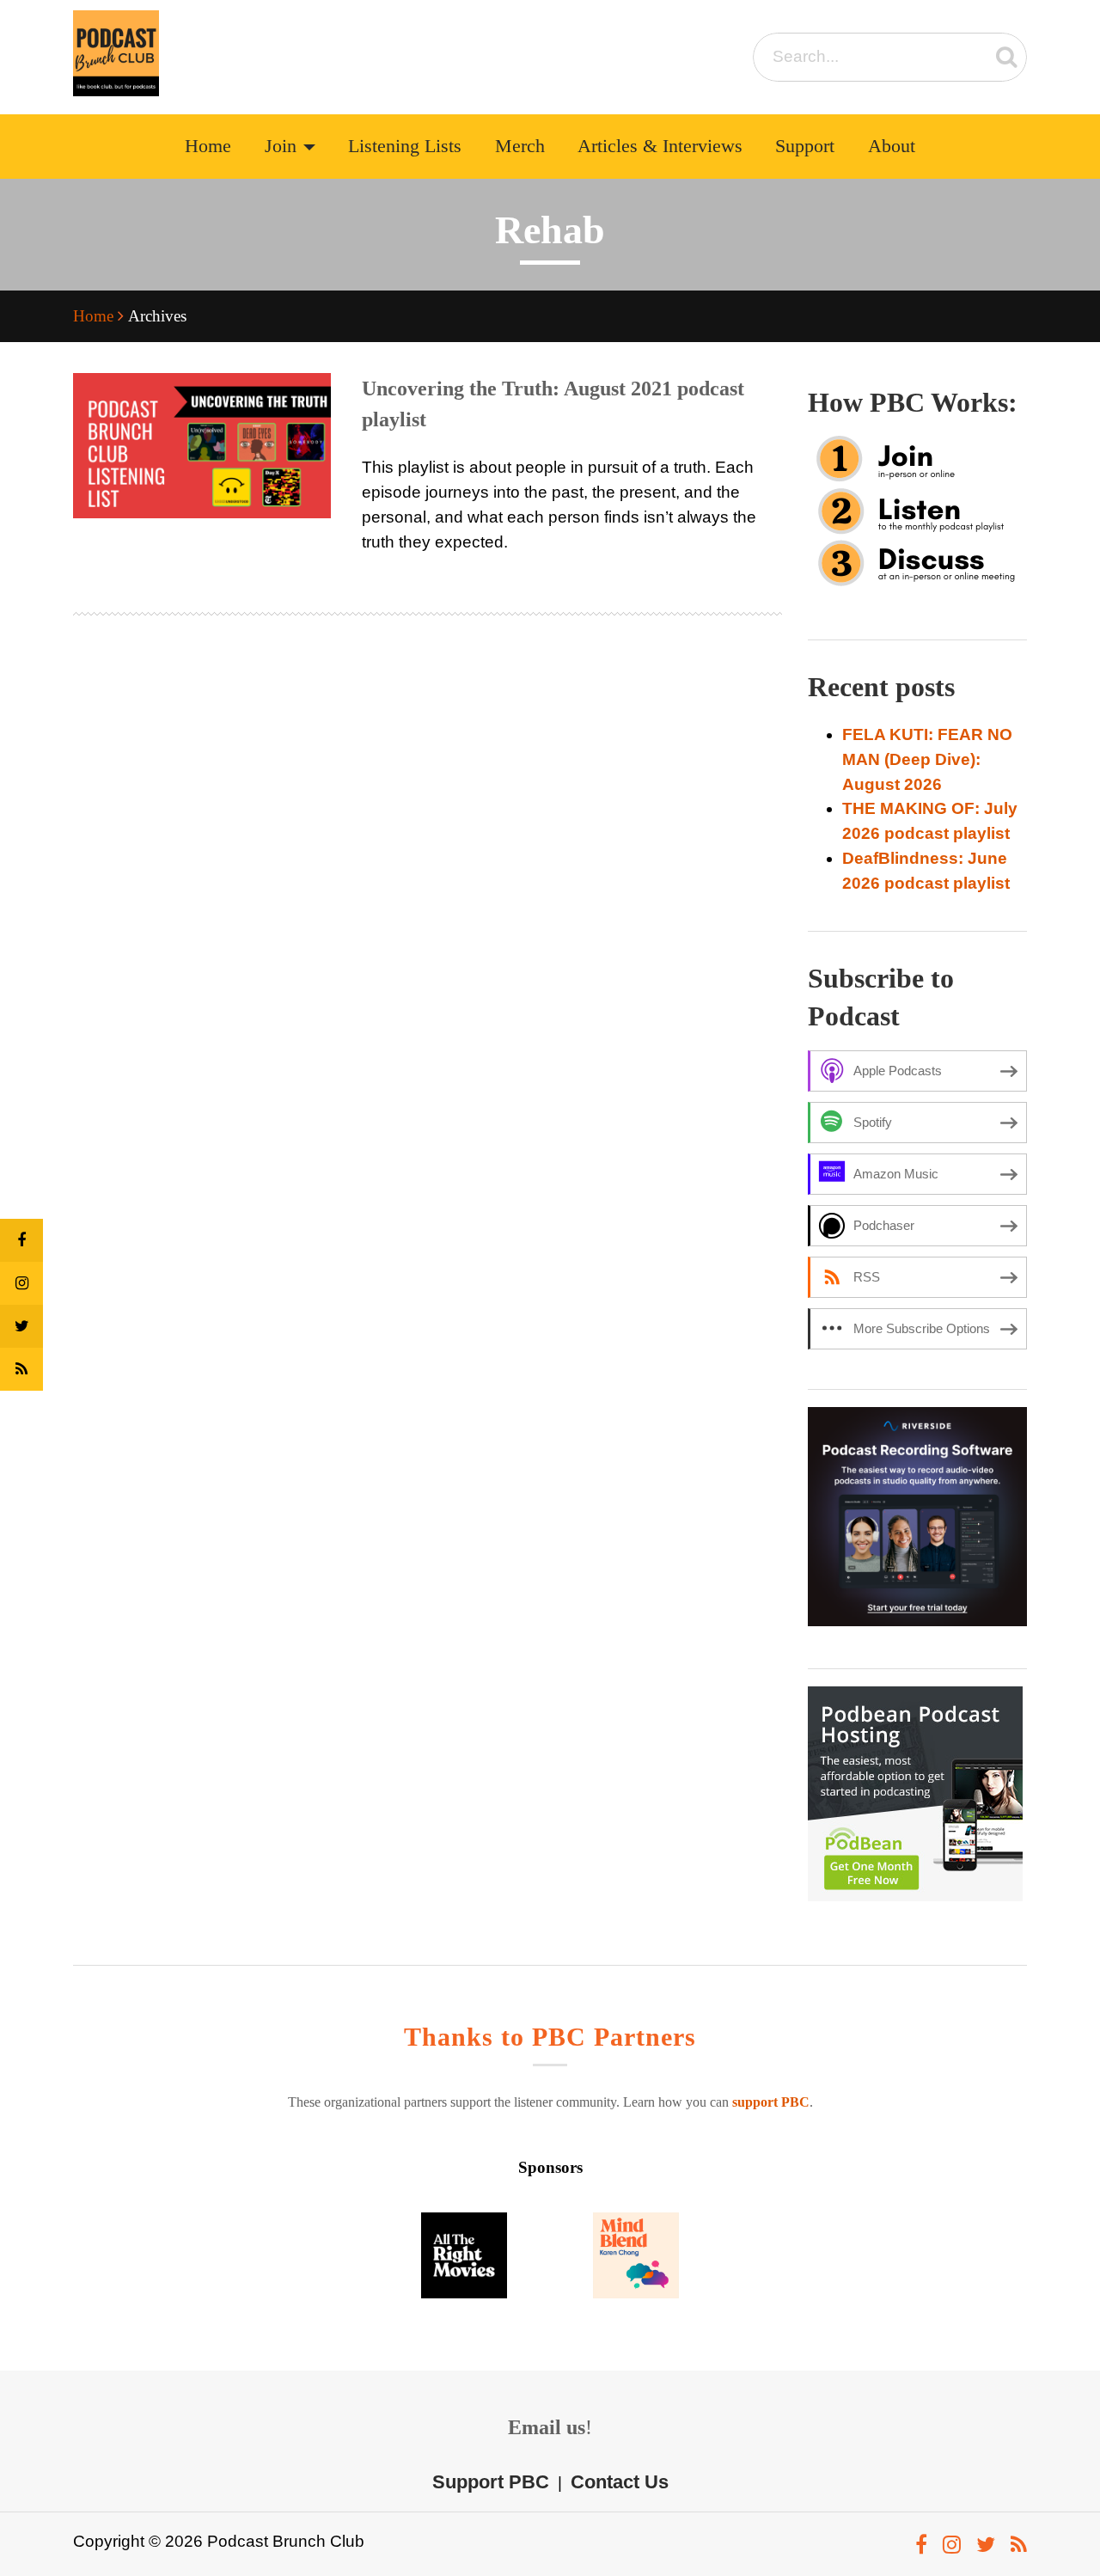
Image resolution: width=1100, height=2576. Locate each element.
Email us (547, 2427)
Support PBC (491, 2482)
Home (208, 146)
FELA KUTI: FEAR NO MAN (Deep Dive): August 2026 (927, 759)
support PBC (771, 2102)
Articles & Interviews (660, 146)
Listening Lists (405, 146)
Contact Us (620, 2482)
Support (805, 146)
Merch (520, 146)
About (892, 146)
